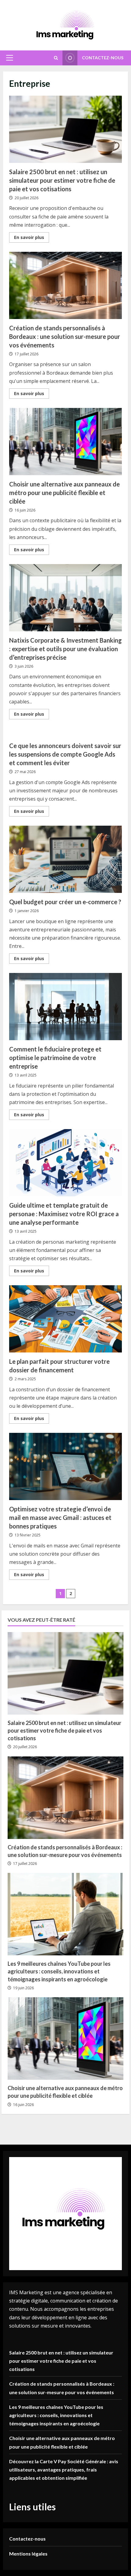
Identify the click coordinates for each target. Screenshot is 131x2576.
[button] (10, 58)
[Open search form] (56, 58)
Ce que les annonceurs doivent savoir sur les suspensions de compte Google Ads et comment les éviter (65, 754)
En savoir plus (32, 238)
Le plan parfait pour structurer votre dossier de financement (65, 1319)
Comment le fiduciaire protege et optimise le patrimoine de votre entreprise (65, 1007)
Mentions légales (28, 2554)
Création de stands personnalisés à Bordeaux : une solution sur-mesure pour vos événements (65, 285)
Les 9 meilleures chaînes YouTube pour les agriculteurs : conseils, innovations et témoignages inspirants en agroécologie (59, 1971)
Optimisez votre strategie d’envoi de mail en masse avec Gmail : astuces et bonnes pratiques (65, 1466)
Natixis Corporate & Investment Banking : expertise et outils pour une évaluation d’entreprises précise (65, 598)
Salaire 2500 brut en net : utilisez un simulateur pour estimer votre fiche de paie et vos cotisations (65, 129)
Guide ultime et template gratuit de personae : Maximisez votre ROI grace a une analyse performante (65, 1163)
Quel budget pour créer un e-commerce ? (65, 859)
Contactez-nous (103, 58)
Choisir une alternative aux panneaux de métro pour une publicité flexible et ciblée (65, 442)
